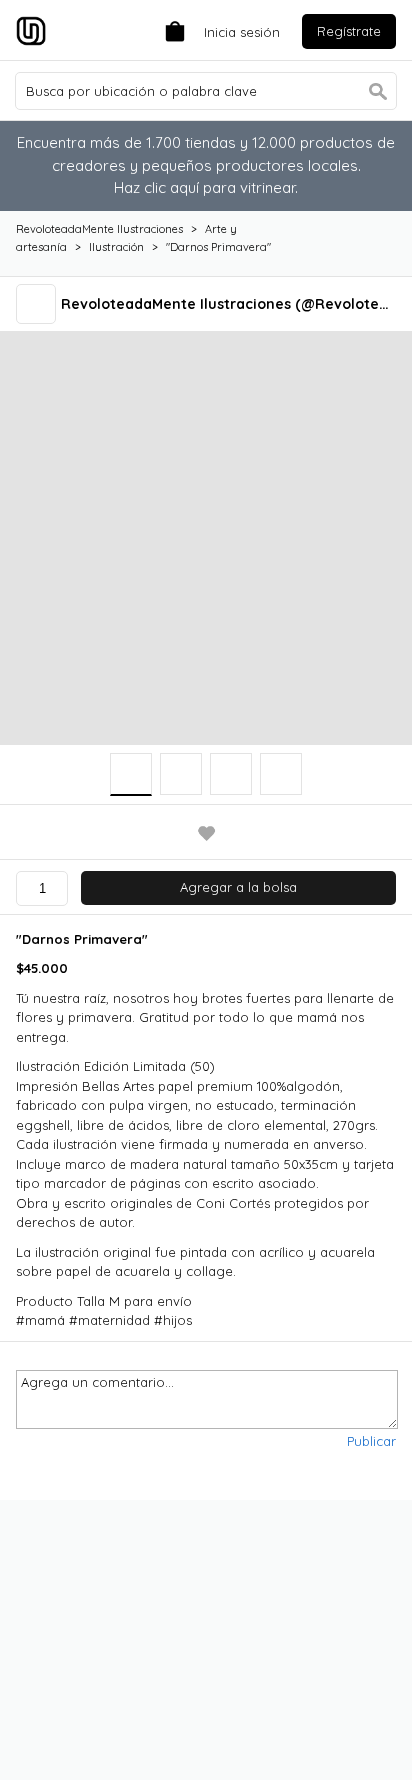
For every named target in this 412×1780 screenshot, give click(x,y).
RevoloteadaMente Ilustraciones (99, 229)
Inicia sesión (242, 32)
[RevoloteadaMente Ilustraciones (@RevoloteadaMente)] (38, 303)
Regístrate (349, 31)
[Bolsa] (170, 29)
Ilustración (116, 247)
